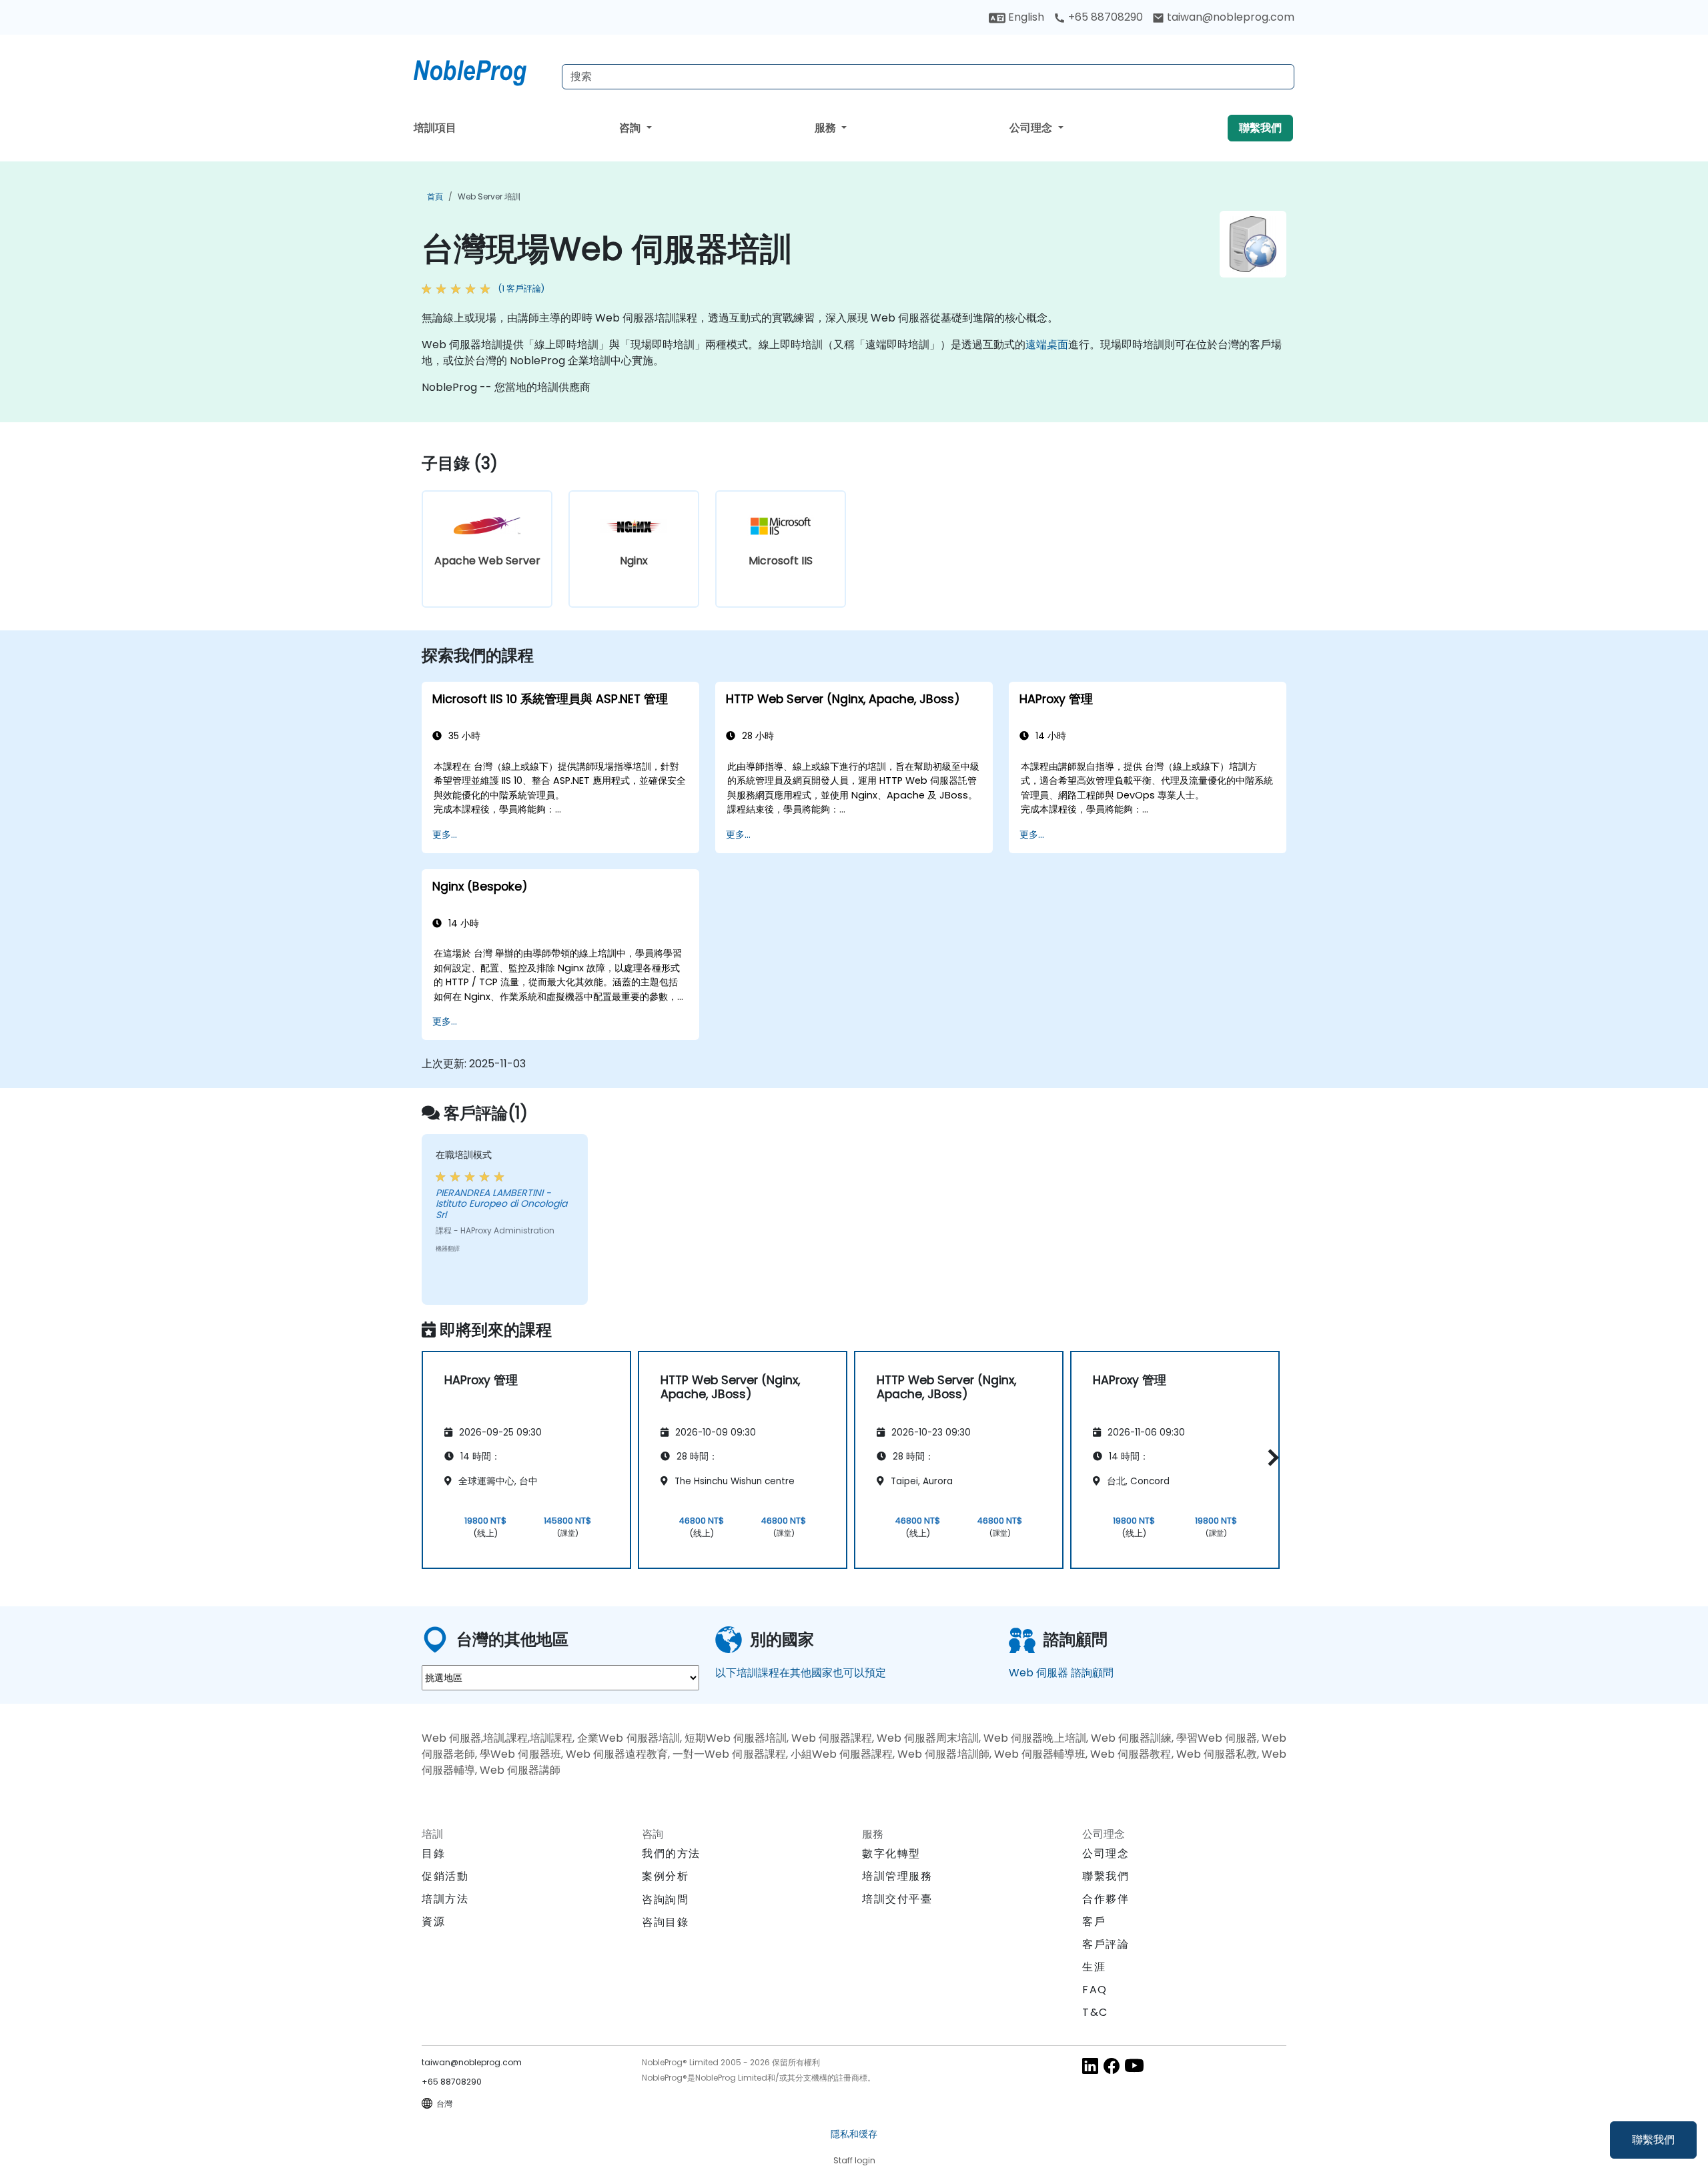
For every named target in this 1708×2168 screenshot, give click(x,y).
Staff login (854, 2160)
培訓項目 (435, 128)
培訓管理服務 (897, 1876)
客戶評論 (1106, 1944)
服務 (827, 128)
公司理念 (1032, 128)
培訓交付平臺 (897, 1899)
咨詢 (631, 128)
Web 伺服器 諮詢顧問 (1061, 1673)
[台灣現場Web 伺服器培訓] (482, 70)
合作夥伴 (1106, 1899)
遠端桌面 (1047, 345)
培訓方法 (445, 1899)
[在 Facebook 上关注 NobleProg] (1112, 2065)
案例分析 (665, 1876)
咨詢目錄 (665, 1922)
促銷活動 (445, 1876)
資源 (433, 1922)
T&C (1095, 2012)
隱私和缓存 (854, 2134)
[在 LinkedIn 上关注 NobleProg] (1090, 2065)
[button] (1270, 1458)
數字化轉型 (891, 1853)
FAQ (1095, 1990)
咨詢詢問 (665, 1900)
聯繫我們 (1653, 2140)
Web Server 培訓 (489, 196)
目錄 (433, 1853)
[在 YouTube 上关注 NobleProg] (1134, 2065)
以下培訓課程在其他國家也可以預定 (801, 1673)
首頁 (435, 196)
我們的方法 (671, 1853)
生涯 (1094, 1967)
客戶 (1094, 1922)
